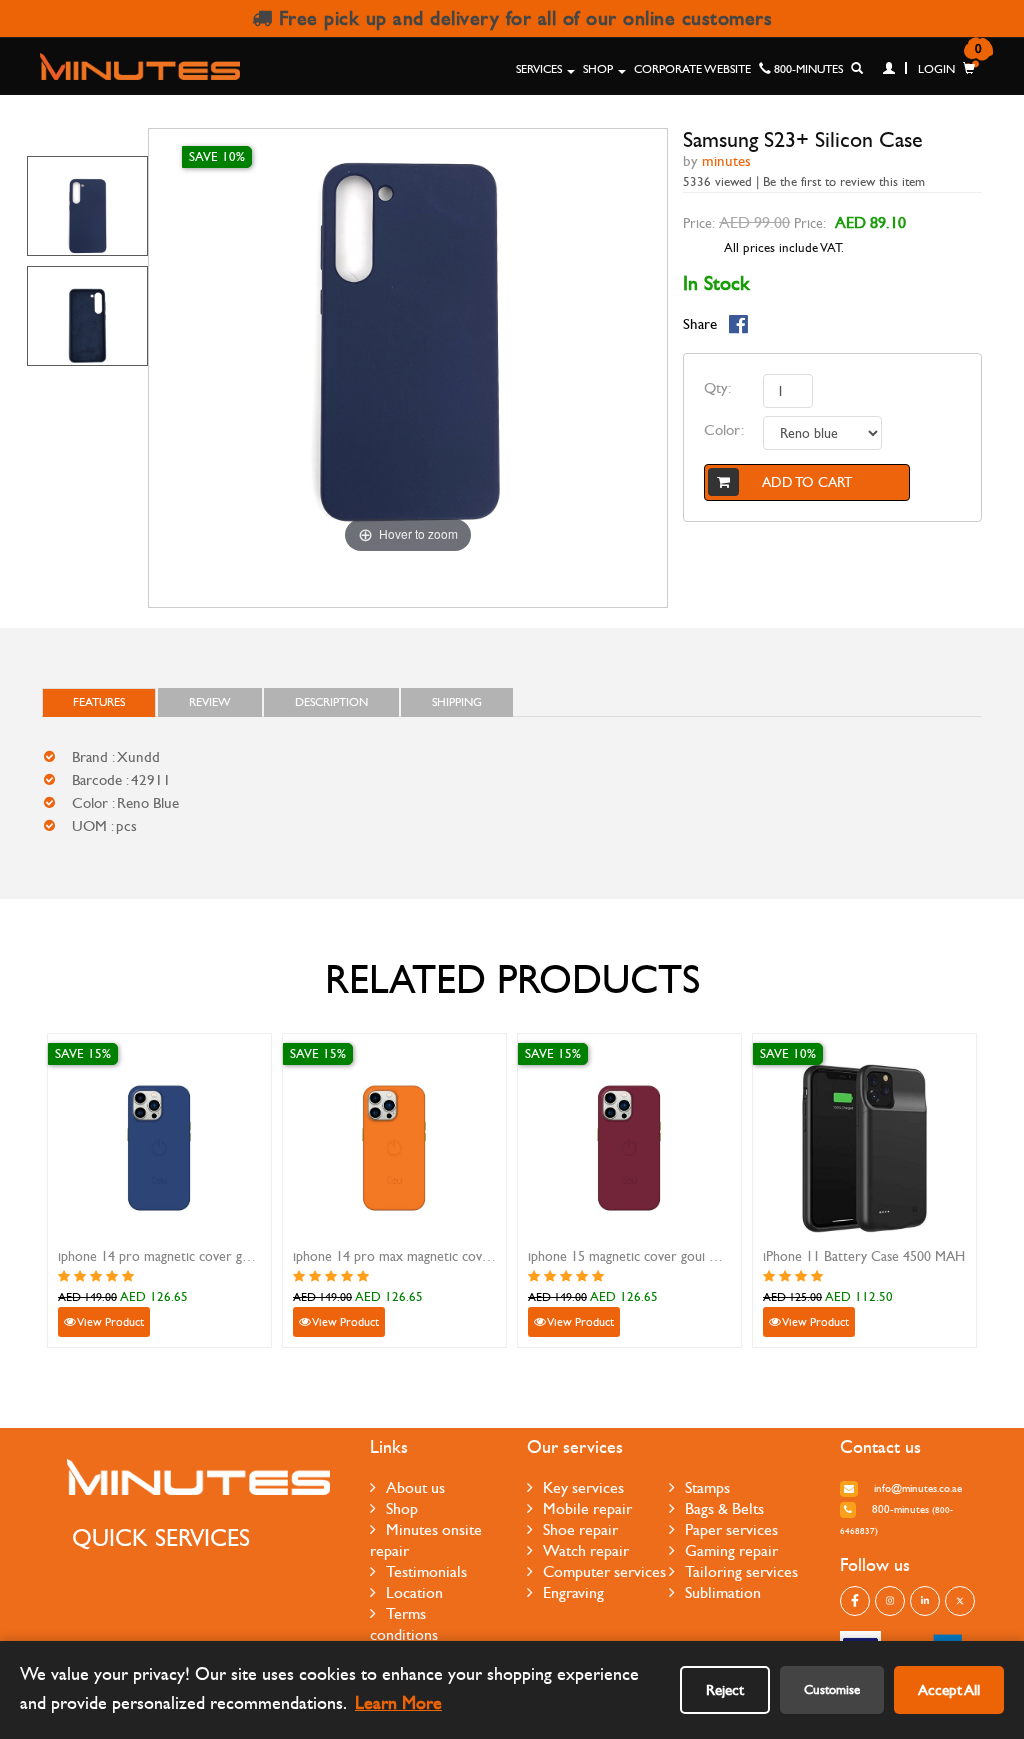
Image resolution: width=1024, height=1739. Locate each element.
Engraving (573, 1592)
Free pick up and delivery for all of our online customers (522, 18)
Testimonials (426, 1571)
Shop (599, 69)
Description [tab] (331, 702)
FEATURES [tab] (99, 702)
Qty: (717, 388)
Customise (832, 1690)
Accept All (949, 1690)
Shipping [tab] (457, 702)
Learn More (398, 1703)
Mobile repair (587, 1508)
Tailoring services (741, 1571)
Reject (725, 1690)
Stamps (707, 1487)
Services (540, 69)
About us (415, 1487)
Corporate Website (692, 69)
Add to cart (807, 482)
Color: (724, 430)
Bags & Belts (724, 1508)
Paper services (731, 1529)
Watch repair (586, 1550)
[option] (87, 206)
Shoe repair (580, 1529)
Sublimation (723, 1592)
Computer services (604, 1571)
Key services (583, 1487)
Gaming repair (731, 1550)
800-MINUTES (807, 69)
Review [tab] (210, 702)
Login (935, 69)
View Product (116, 1322)
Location (414, 1592)
